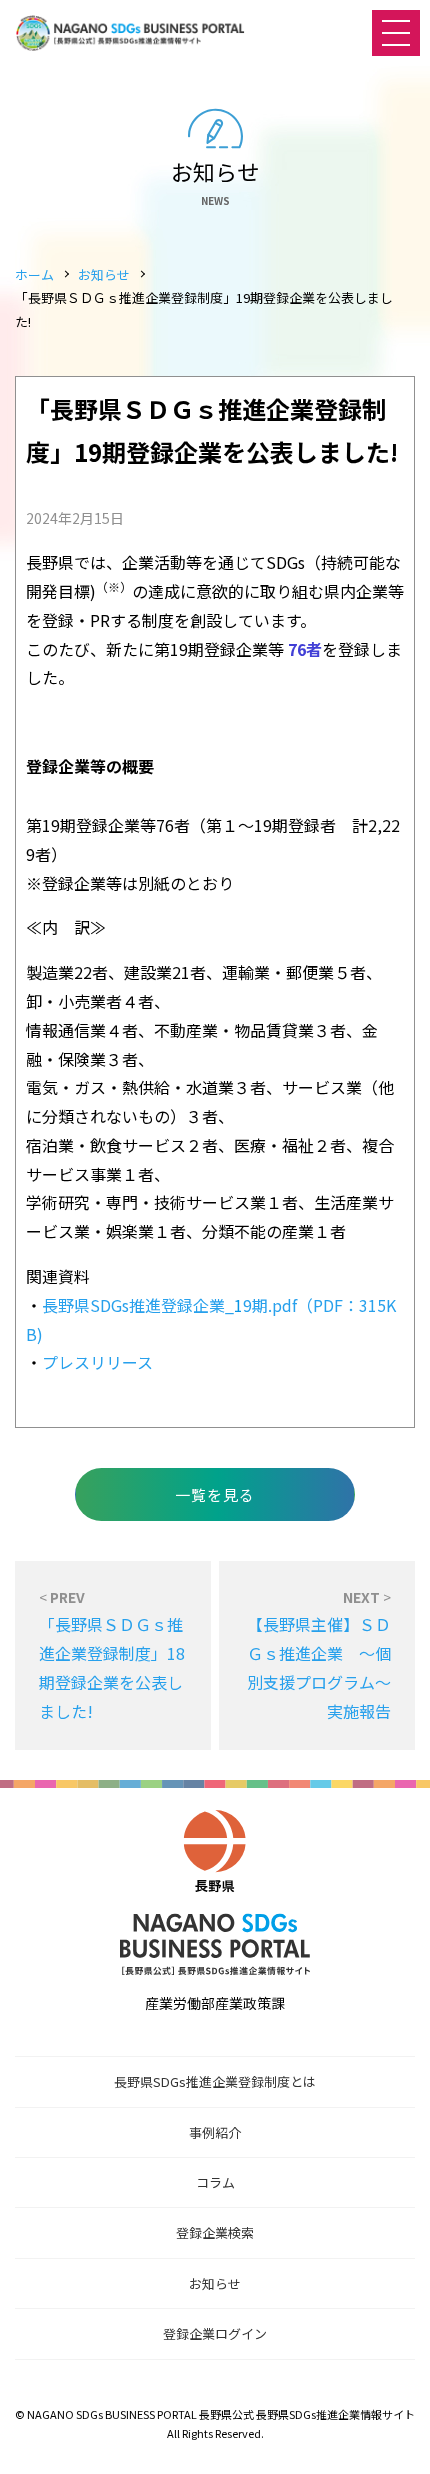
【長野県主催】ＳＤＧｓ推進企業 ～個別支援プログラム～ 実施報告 (327, 1655)
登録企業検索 (215, 2232)
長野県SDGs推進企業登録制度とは (215, 2081)
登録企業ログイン (215, 2333)
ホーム (34, 274)
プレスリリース (97, 1362)
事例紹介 (215, 2132)
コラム (215, 2182)
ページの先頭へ (395, 2439)
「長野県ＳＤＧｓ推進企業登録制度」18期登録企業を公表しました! (112, 1655)
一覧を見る (215, 1494)
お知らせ (104, 274)
